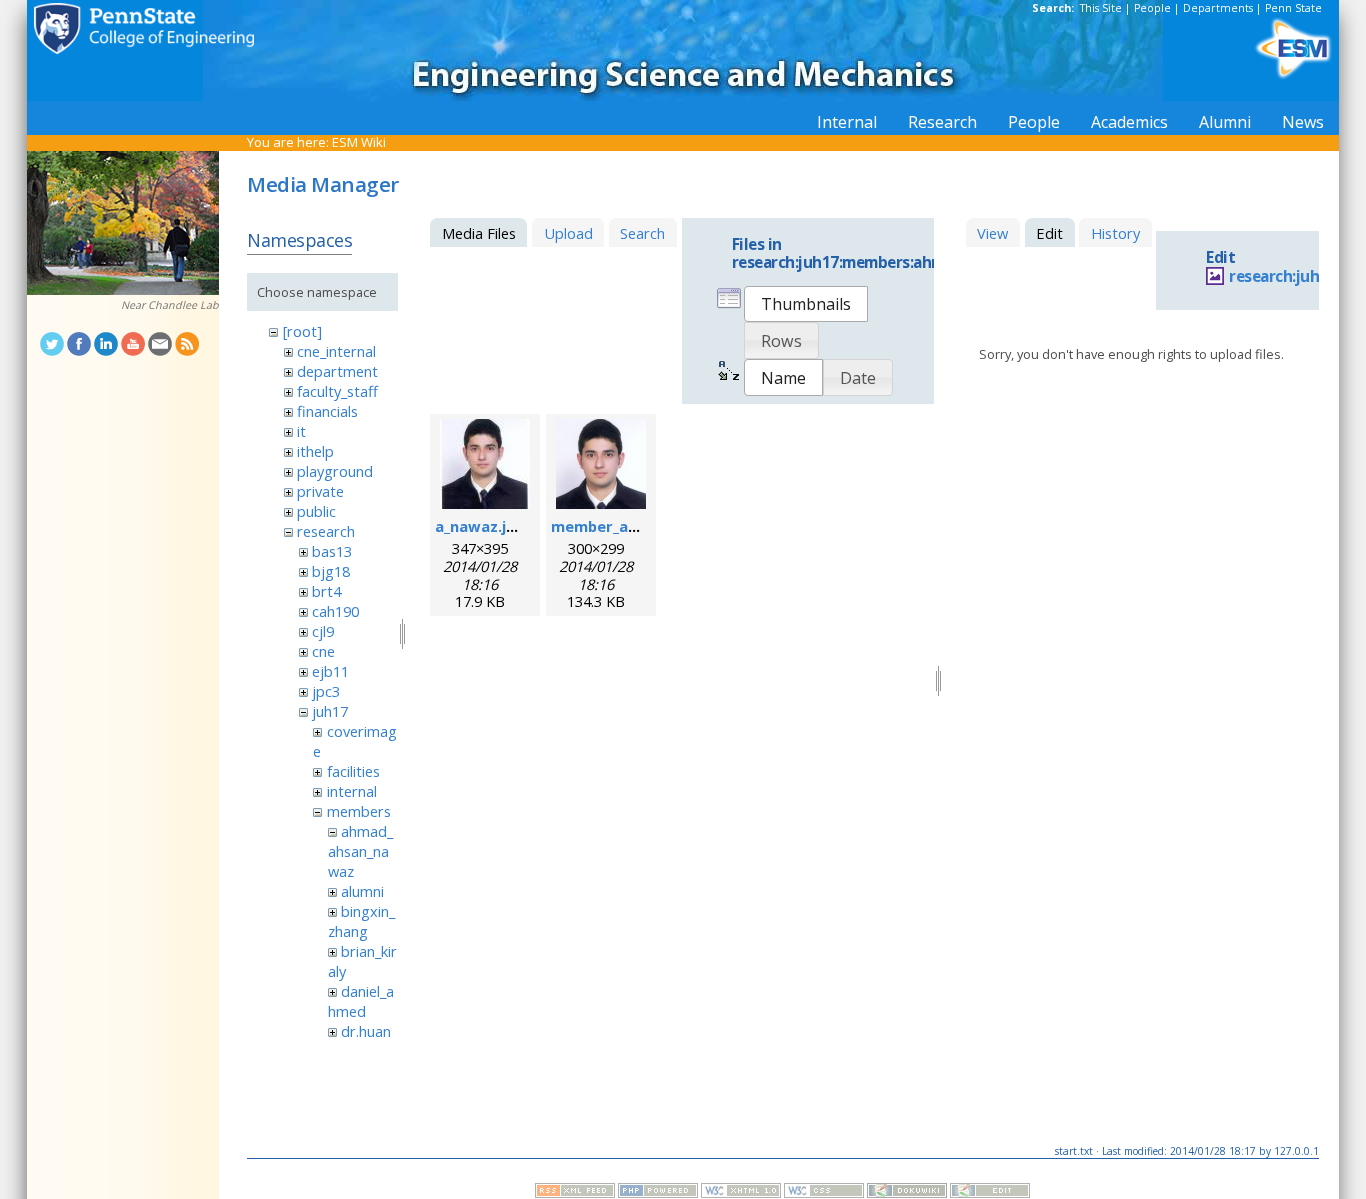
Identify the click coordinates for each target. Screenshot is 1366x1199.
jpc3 (326, 691)
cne (323, 651)
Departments (1218, 8)
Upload (568, 233)
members (359, 811)
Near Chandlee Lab (170, 305)
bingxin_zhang (361, 921)
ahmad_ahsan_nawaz (360, 851)
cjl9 (323, 631)
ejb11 (330, 671)
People (1152, 8)
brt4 (326, 591)
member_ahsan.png (623, 526)
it (301, 431)
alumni (362, 891)
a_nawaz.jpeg (484, 526)
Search (642, 233)
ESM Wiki (359, 142)
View (992, 233)
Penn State (1293, 8)
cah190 (335, 611)
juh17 (330, 711)
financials (327, 411)
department (337, 371)
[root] (302, 331)
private (320, 491)
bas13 (332, 551)
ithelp (315, 451)
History (1115, 233)
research (326, 531)
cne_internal (336, 351)
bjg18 (331, 571)
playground (335, 471)
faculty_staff (337, 391)
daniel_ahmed (361, 1001)
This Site (1101, 8)
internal (352, 791)
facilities (353, 771)
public (316, 511)
